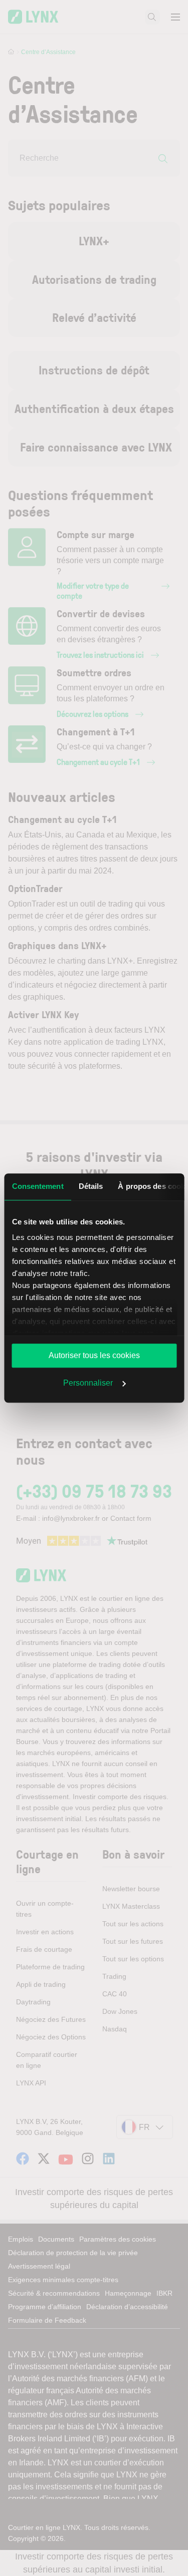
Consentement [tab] (37, 1186)
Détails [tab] (90, 1186)
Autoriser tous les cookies (94, 1355)
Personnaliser (88, 1383)
